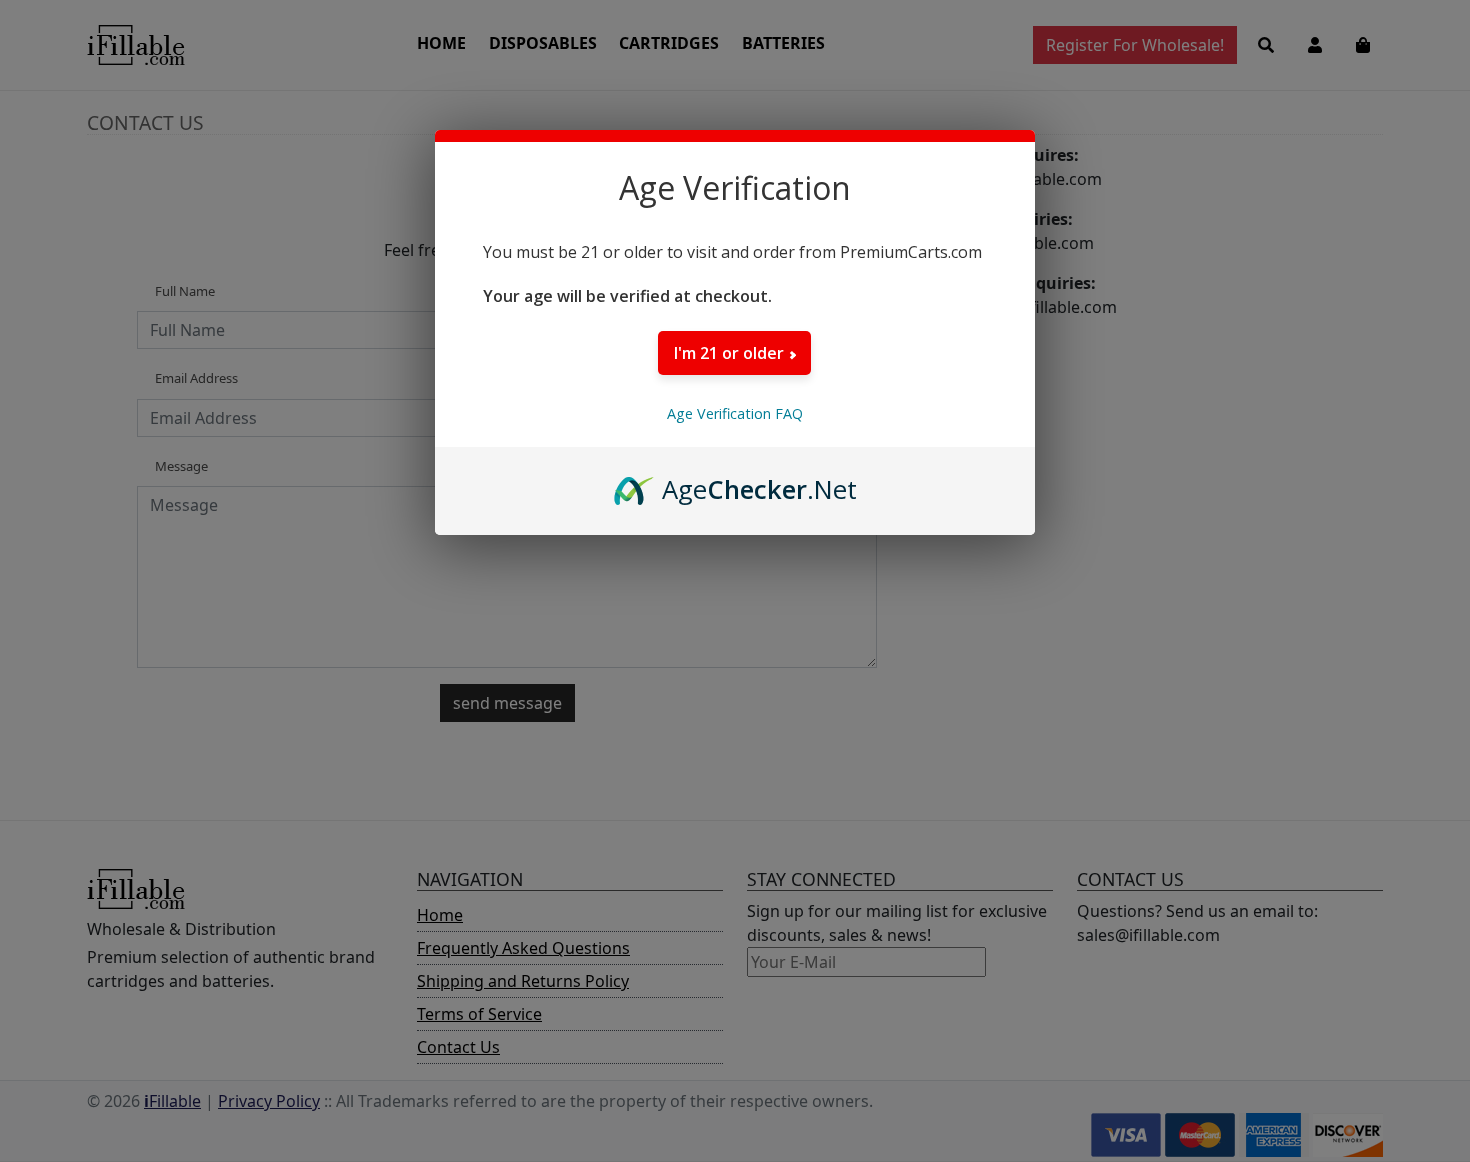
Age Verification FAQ (735, 413)
